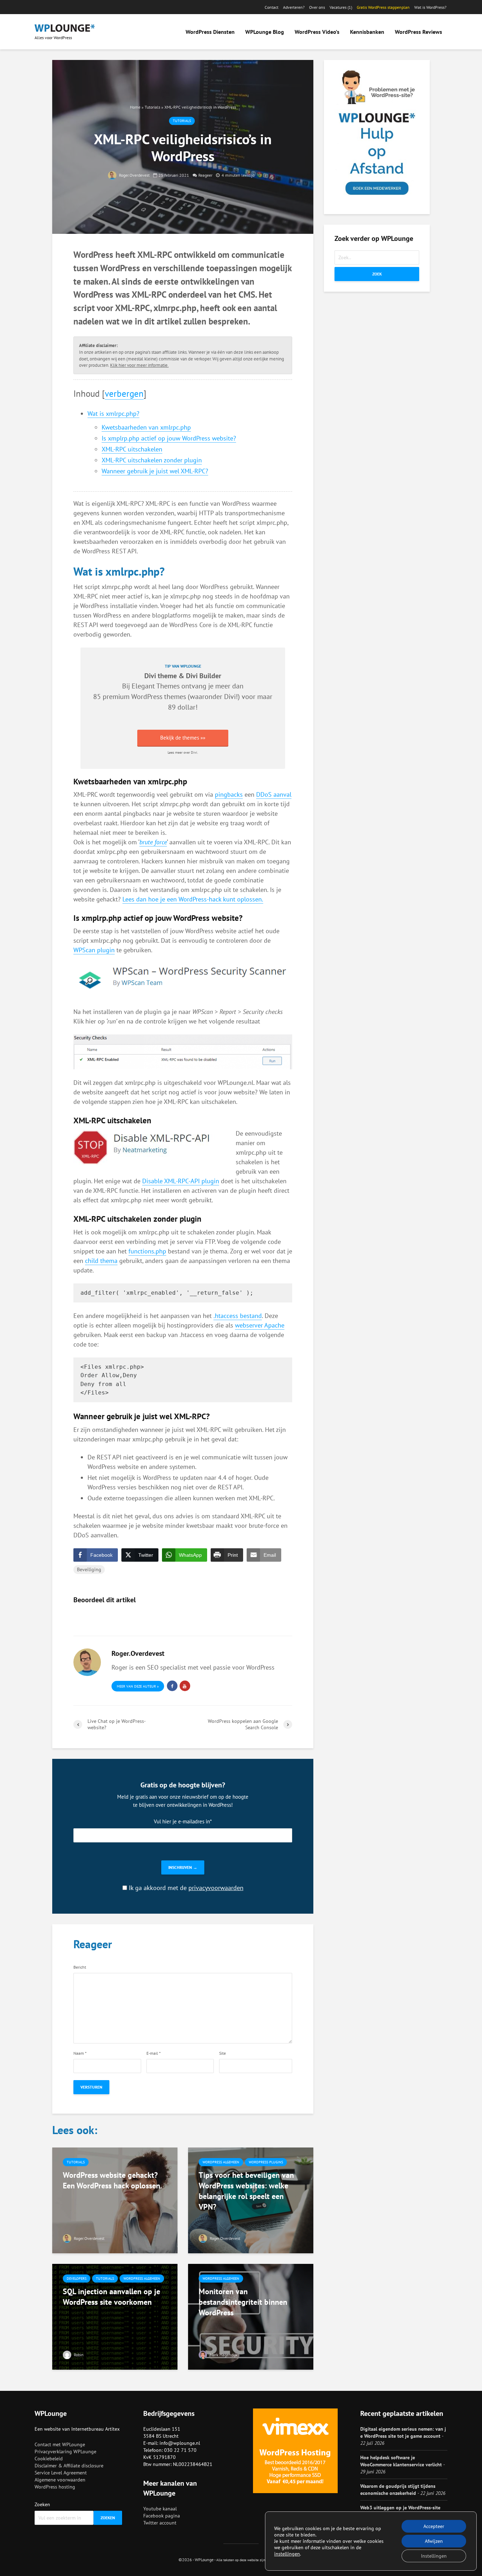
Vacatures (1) (341, 7)
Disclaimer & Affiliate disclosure (69, 2466)
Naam (80, 2053)
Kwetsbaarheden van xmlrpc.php (146, 427)
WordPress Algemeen (221, 2162)
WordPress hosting (55, 2487)
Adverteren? (294, 7)
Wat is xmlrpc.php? (113, 414)
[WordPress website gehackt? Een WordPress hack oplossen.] (115, 2200)
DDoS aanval (274, 794)
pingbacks (229, 794)
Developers (77, 2279)
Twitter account (160, 2523)
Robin (78, 2355)
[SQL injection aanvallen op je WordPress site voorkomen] (115, 2316)
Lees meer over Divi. (183, 752)
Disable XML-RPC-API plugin (181, 1181)
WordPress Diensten (210, 32)
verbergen (124, 393)
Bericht (80, 1967)
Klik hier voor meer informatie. (139, 365)
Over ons (317, 7)
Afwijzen (434, 2541)
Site (222, 2053)
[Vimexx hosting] (295, 2451)
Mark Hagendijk (223, 2355)
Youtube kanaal (160, 2509)
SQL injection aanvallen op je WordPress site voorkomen (112, 2297)
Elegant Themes (156, 686)
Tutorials (152, 107)
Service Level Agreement (61, 2473)
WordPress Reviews (418, 32)
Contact (272, 7)
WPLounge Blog (265, 32)
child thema (101, 1261)
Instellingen (434, 2556)
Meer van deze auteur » (138, 1686)
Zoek (377, 274)
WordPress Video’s (317, 32)
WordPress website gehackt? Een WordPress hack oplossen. (112, 2180)
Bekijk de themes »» (183, 738)
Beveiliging (89, 1569)
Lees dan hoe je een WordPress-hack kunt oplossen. (193, 899)
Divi (230, 696)
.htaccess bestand (238, 1316)
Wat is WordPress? (430, 7)
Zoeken (42, 2504)
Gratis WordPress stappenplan (383, 7)
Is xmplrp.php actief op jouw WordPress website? (169, 438)
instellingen (287, 2554)
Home (135, 107)
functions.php (147, 1251)
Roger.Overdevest (134, 175)
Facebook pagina (162, 2516)
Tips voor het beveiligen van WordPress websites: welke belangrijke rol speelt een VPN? (246, 2191)
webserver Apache (260, 1325)
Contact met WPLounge (60, 2444)
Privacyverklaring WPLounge (65, 2452)
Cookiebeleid (49, 2459)
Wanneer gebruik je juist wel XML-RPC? (155, 471)
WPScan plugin (94, 950)
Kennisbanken (367, 32)
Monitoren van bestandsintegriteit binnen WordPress (243, 2302)
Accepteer (434, 2526)
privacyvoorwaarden (216, 1888)
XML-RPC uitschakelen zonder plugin (152, 460)
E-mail (153, 2053)
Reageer (205, 175)
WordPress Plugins (266, 2162)
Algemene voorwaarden (60, 2480)
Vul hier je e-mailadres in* (183, 1821)
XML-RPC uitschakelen (132, 449)
